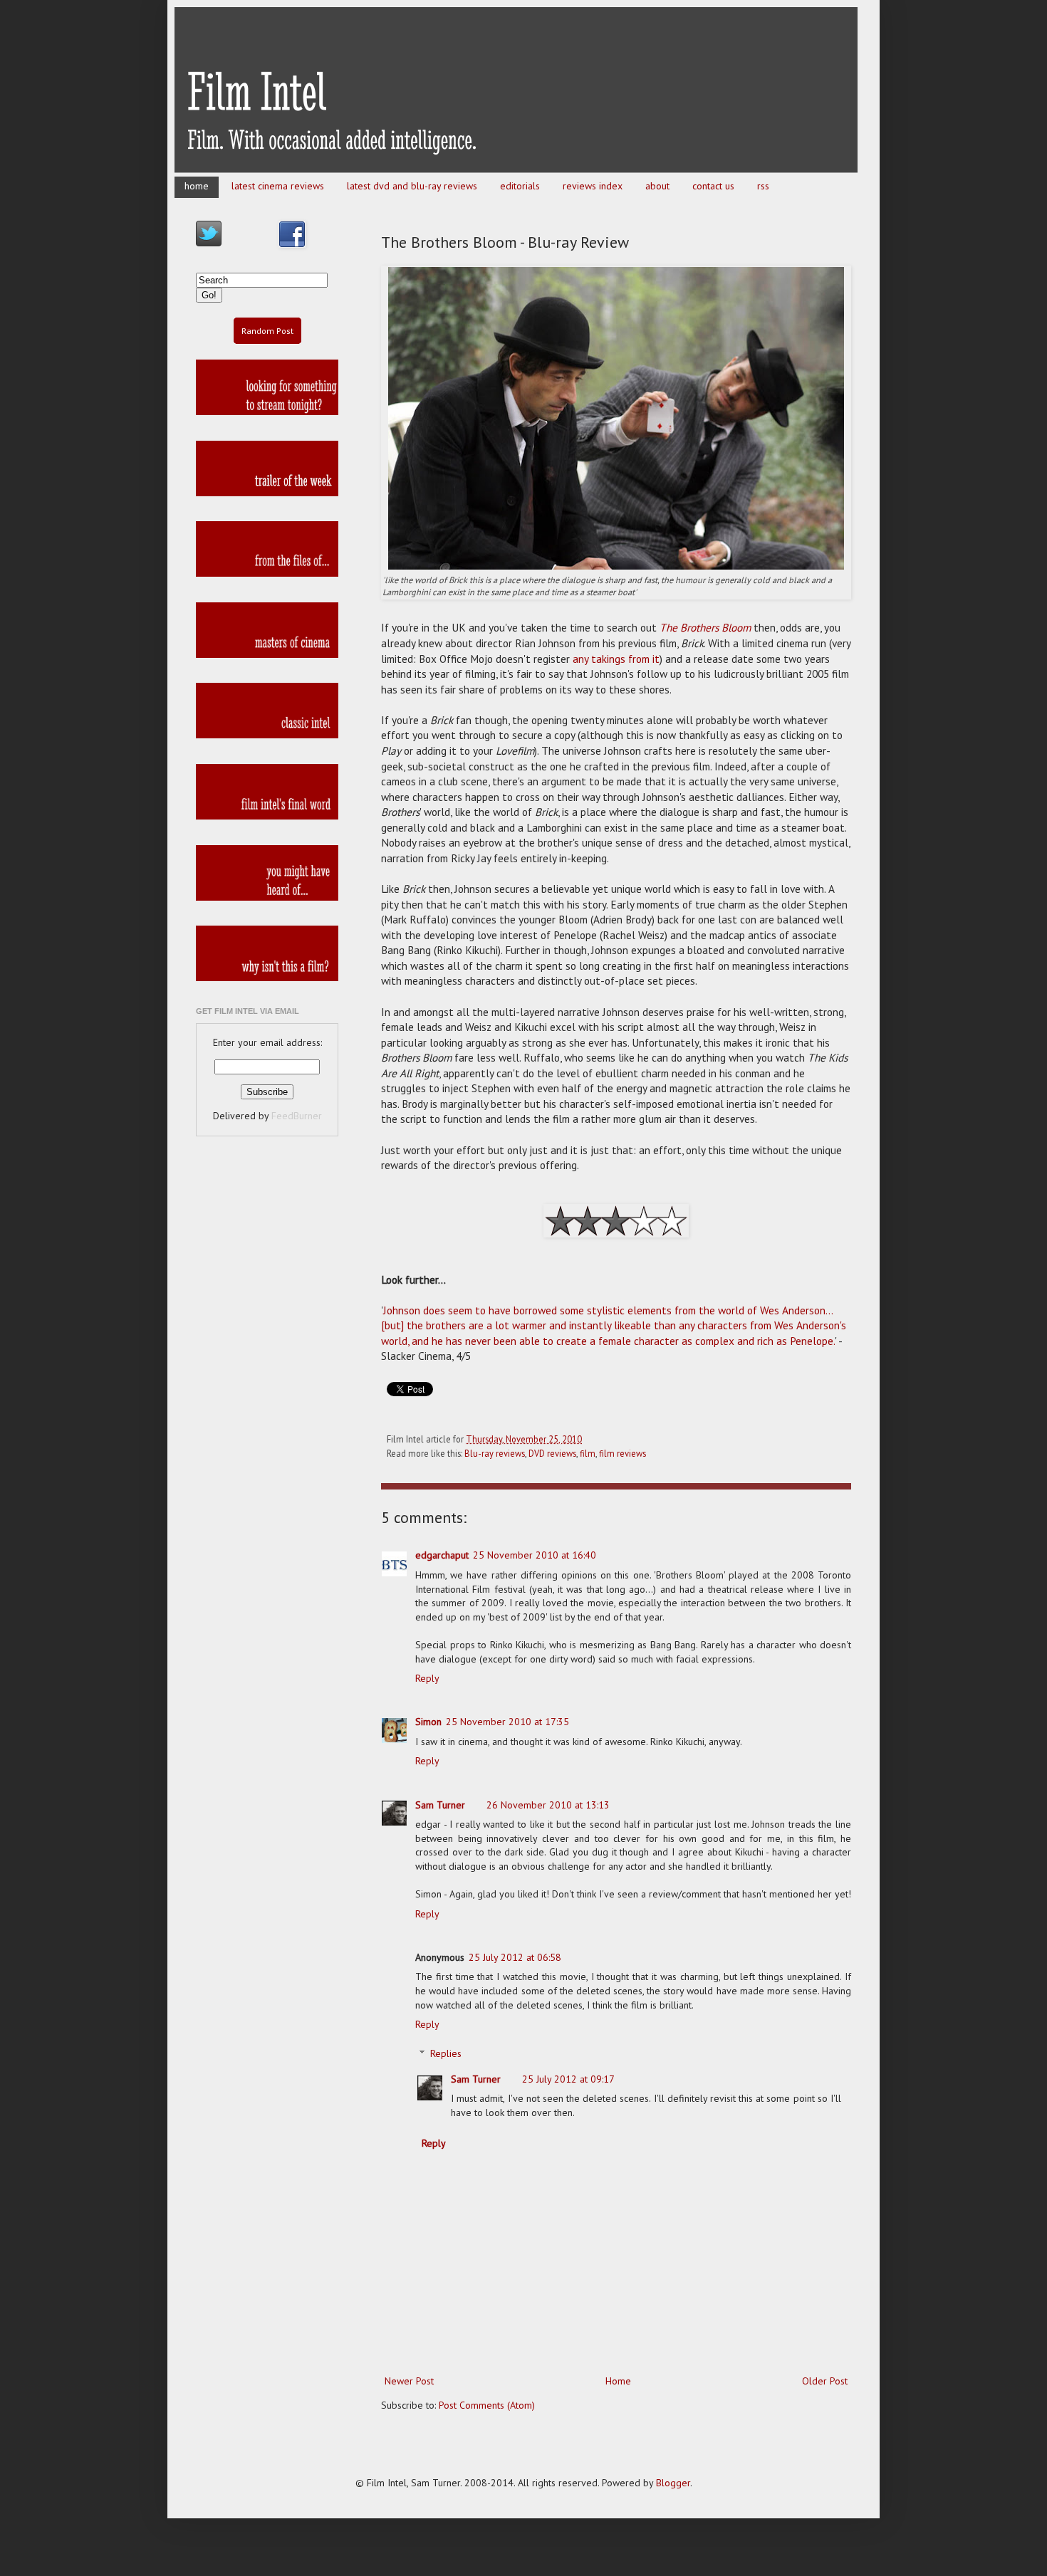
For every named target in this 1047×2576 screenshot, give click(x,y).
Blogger (673, 2483)
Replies (446, 2053)
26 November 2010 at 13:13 (548, 1805)
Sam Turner (440, 1805)
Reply (427, 1678)
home (197, 186)
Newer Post (409, 2381)
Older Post (825, 2381)
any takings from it (616, 659)
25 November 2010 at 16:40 (535, 1555)
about (657, 186)
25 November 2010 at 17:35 (507, 1722)
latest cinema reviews (278, 186)
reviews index (593, 186)
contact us (713, 186)
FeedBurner (297, 1116)
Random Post (267, 331)
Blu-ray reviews (495, 1453)
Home (618, 2381)
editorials (520, 186)
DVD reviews (552, 1453)
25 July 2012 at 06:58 (515, 1957)
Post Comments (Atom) (487, 2405)
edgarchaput (442, 1555)
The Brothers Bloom (705, 627)
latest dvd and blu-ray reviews (412, 186)
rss (763, 186)
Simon (428, 1722)
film (588, 1453)
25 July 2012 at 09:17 (568, 2079)
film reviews (623, 1453)
